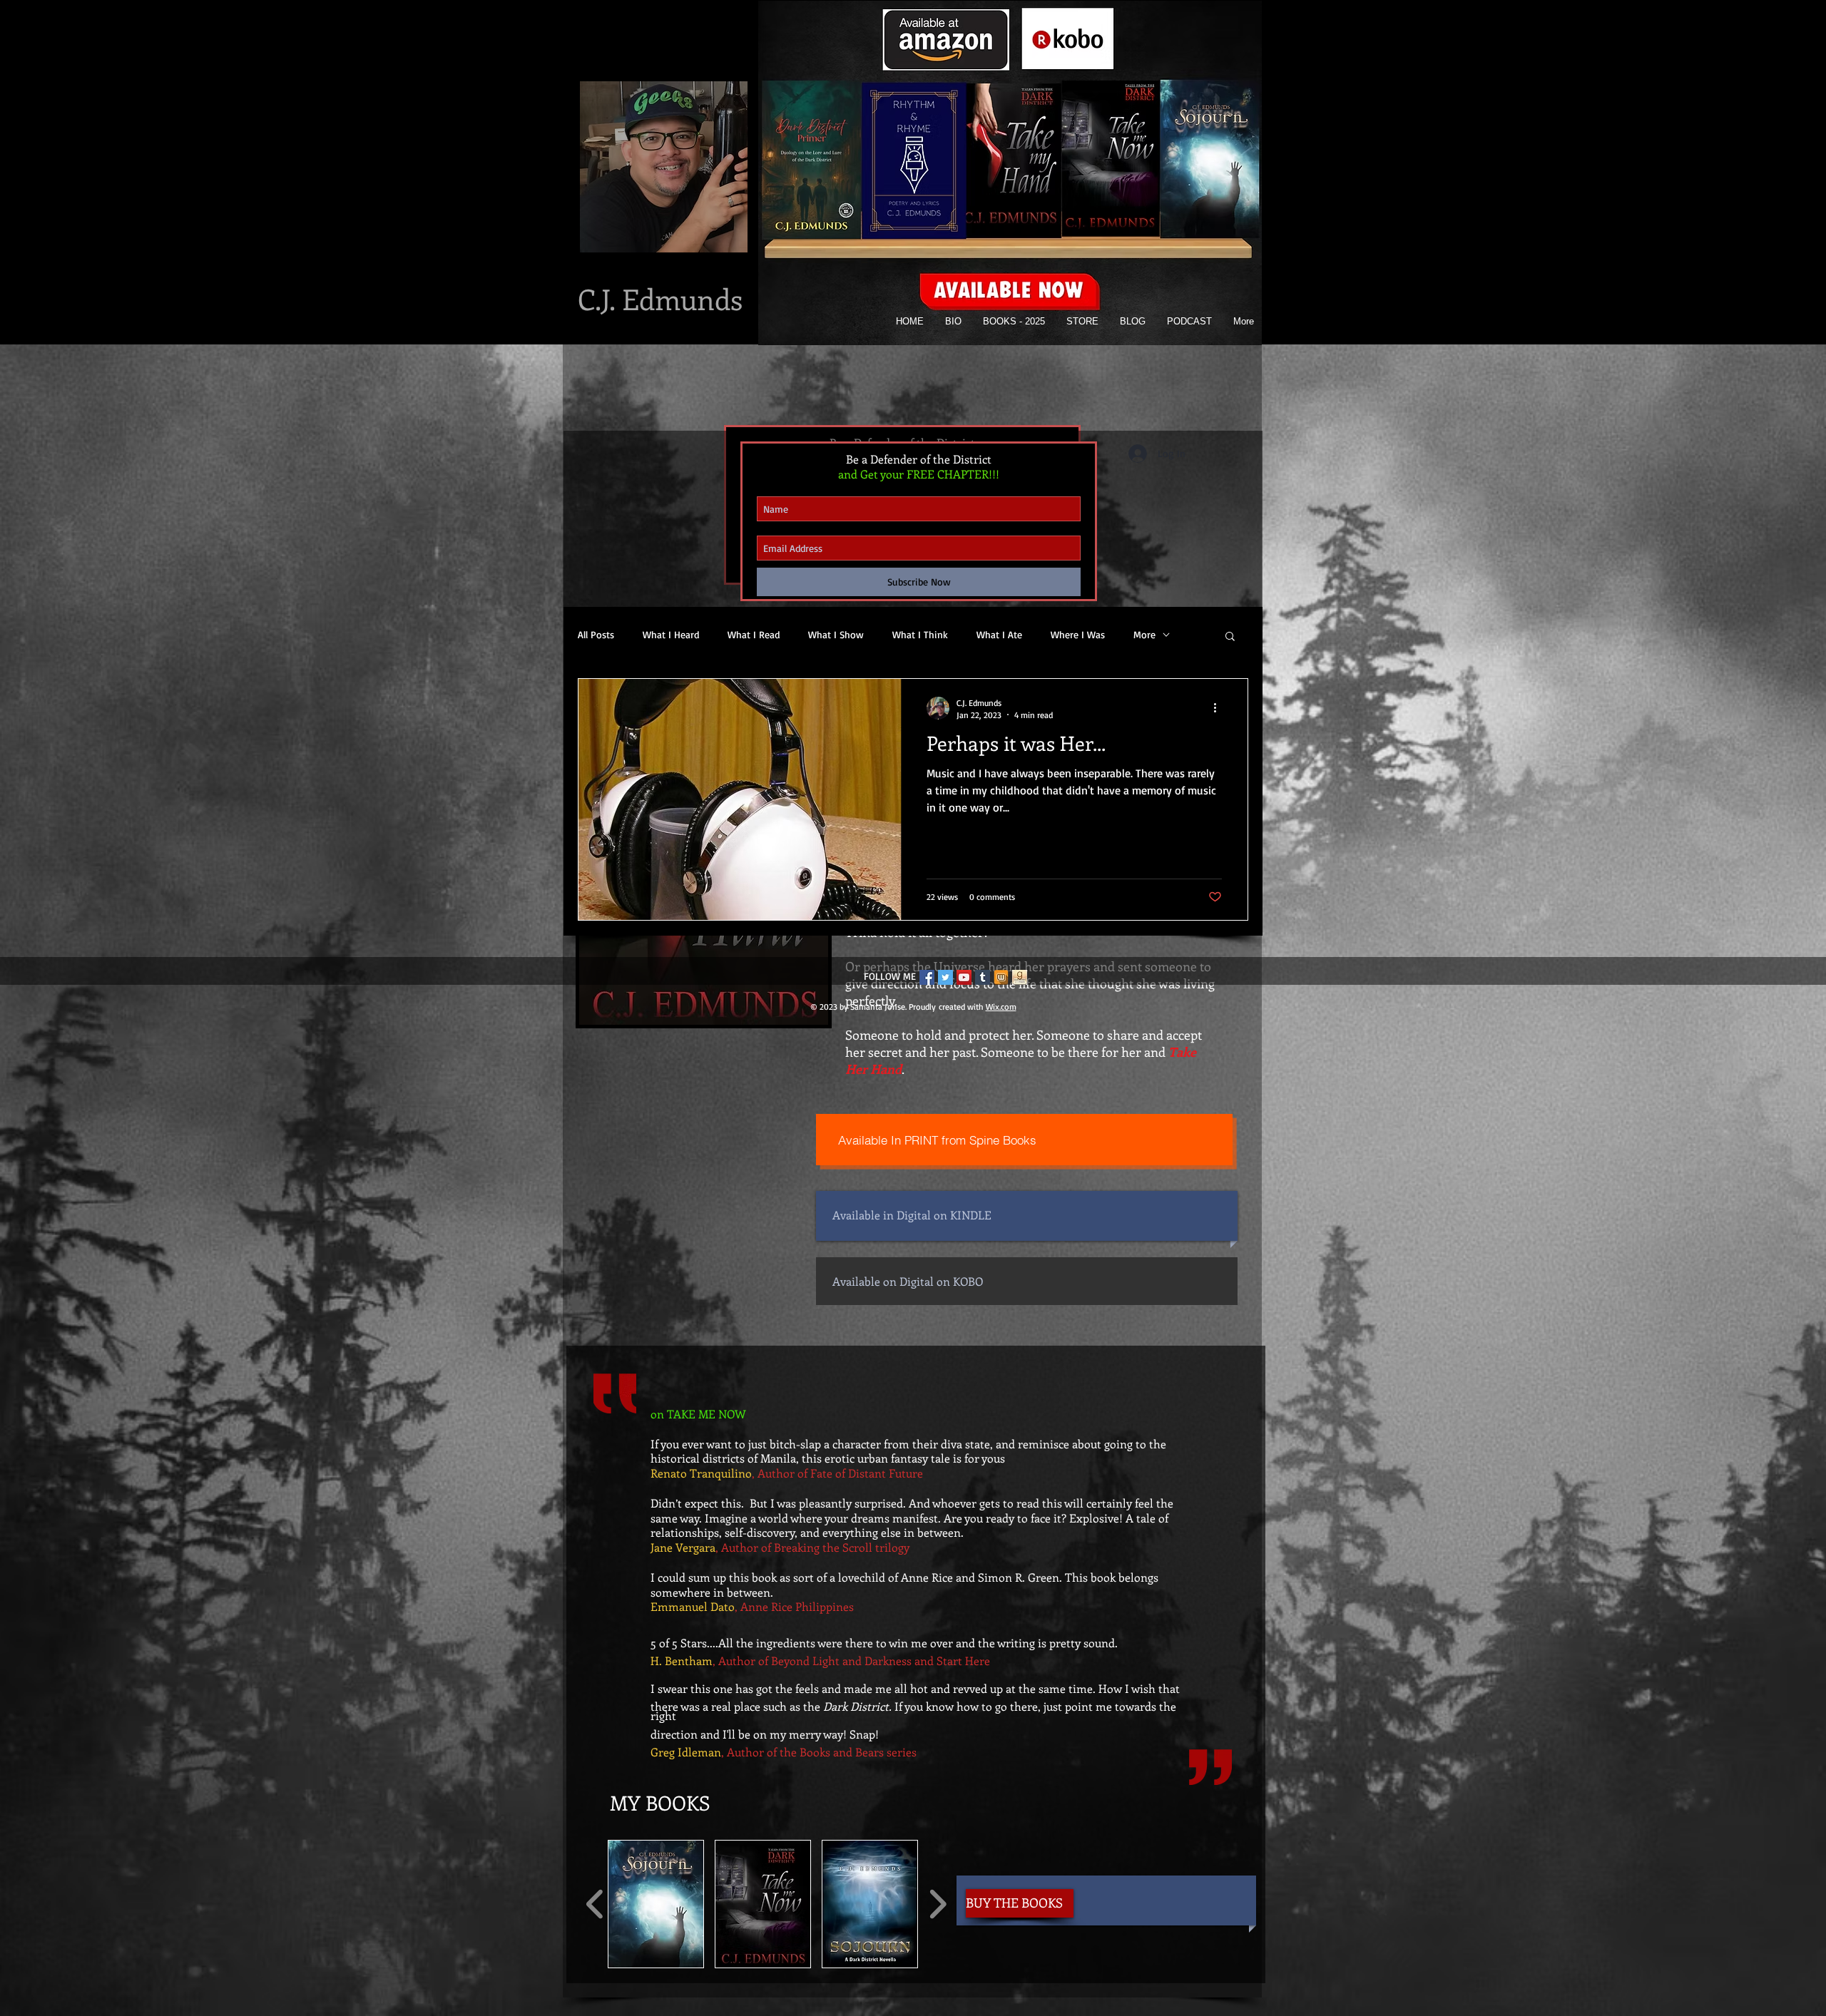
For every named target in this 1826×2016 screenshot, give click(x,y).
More (1144, 634)
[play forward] (938, 1904)
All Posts (596, 634)
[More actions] (1220, 708)
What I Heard (671, 634)
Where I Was (1078, 634)
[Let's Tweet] (945, 977)
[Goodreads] (1020, 977)
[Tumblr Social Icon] (983, 977)
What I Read (754, 634)
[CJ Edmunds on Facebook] (927, 977)
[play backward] (595, 1904)
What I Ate (999, 634)
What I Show (836, 634)
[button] (656, 1904)
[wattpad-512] (1001, 977)
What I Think (920, 634)
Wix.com (1001, 1007)
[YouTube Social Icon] (964, 977)
